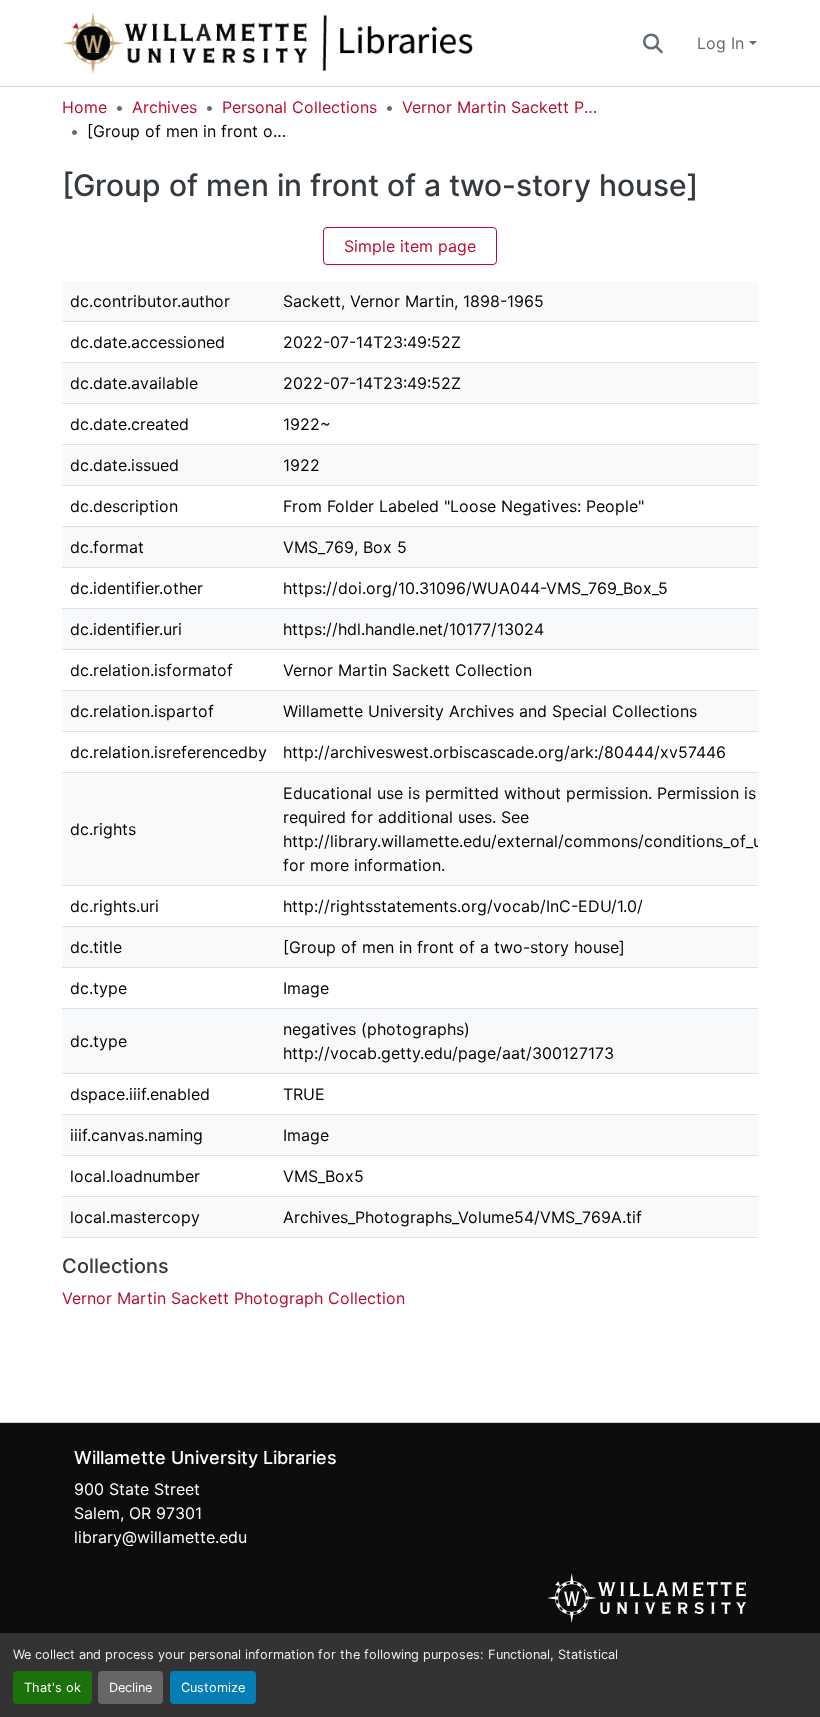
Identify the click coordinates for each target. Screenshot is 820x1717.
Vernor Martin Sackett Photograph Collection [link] (502, 107)
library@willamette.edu (160, 1537)
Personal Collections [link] (299, 107)
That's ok (52, 1687)
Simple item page (410, 246)
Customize (213, 1687)
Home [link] (84, 107)
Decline (130, 1687)
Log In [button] (723, 43)
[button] (334, 43)
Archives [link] (164, 107)
